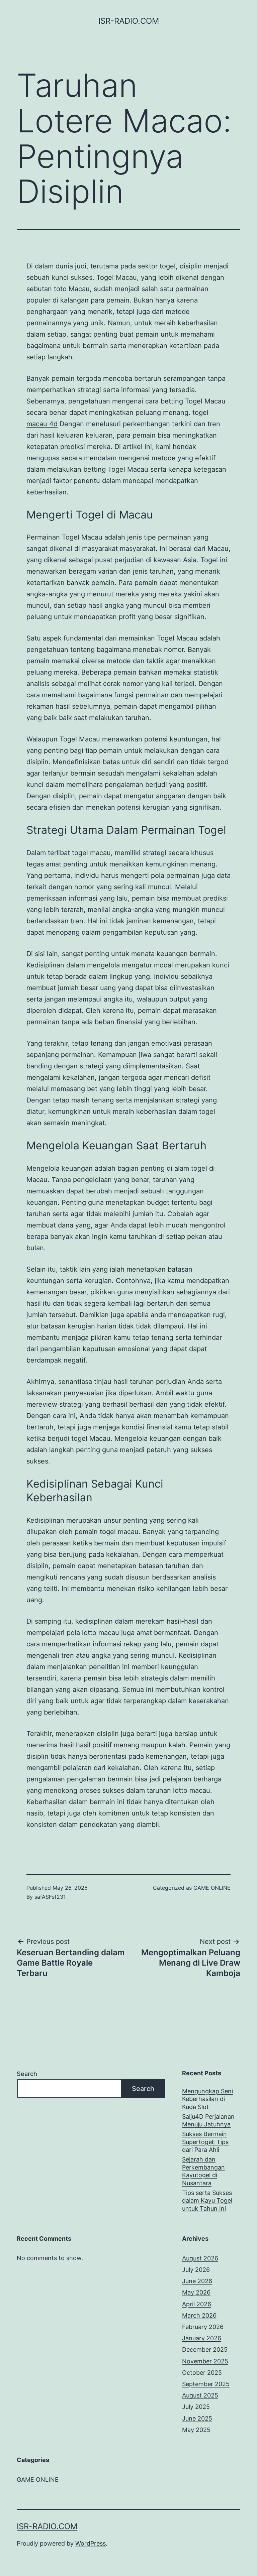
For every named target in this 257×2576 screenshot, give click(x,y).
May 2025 (196, 2430)
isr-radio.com (129, 21)
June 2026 (197, 2281)
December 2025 (205, 2350)
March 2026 (199, 2315)
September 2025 (206, 2384)
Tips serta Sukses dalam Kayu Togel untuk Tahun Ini (207, 2201)
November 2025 (205, 2361)
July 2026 (196, 2270)
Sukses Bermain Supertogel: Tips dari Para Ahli (205, 2142)
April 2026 (197, 2304)
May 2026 (196, 2292)
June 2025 (197, 2418)
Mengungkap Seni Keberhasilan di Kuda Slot (207, 2099)
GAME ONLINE (212, 1888)
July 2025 (196, 2407)
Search (27, 2074)
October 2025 (202, 2373)
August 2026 (200, 2258)
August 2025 (200, 2395)
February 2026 (203, 2327)
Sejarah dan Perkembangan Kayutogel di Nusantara (203, 2171)
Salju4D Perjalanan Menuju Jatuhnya (208, 2120)
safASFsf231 (50, 1897)
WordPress (91, 2543)
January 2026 (202, 2338)
